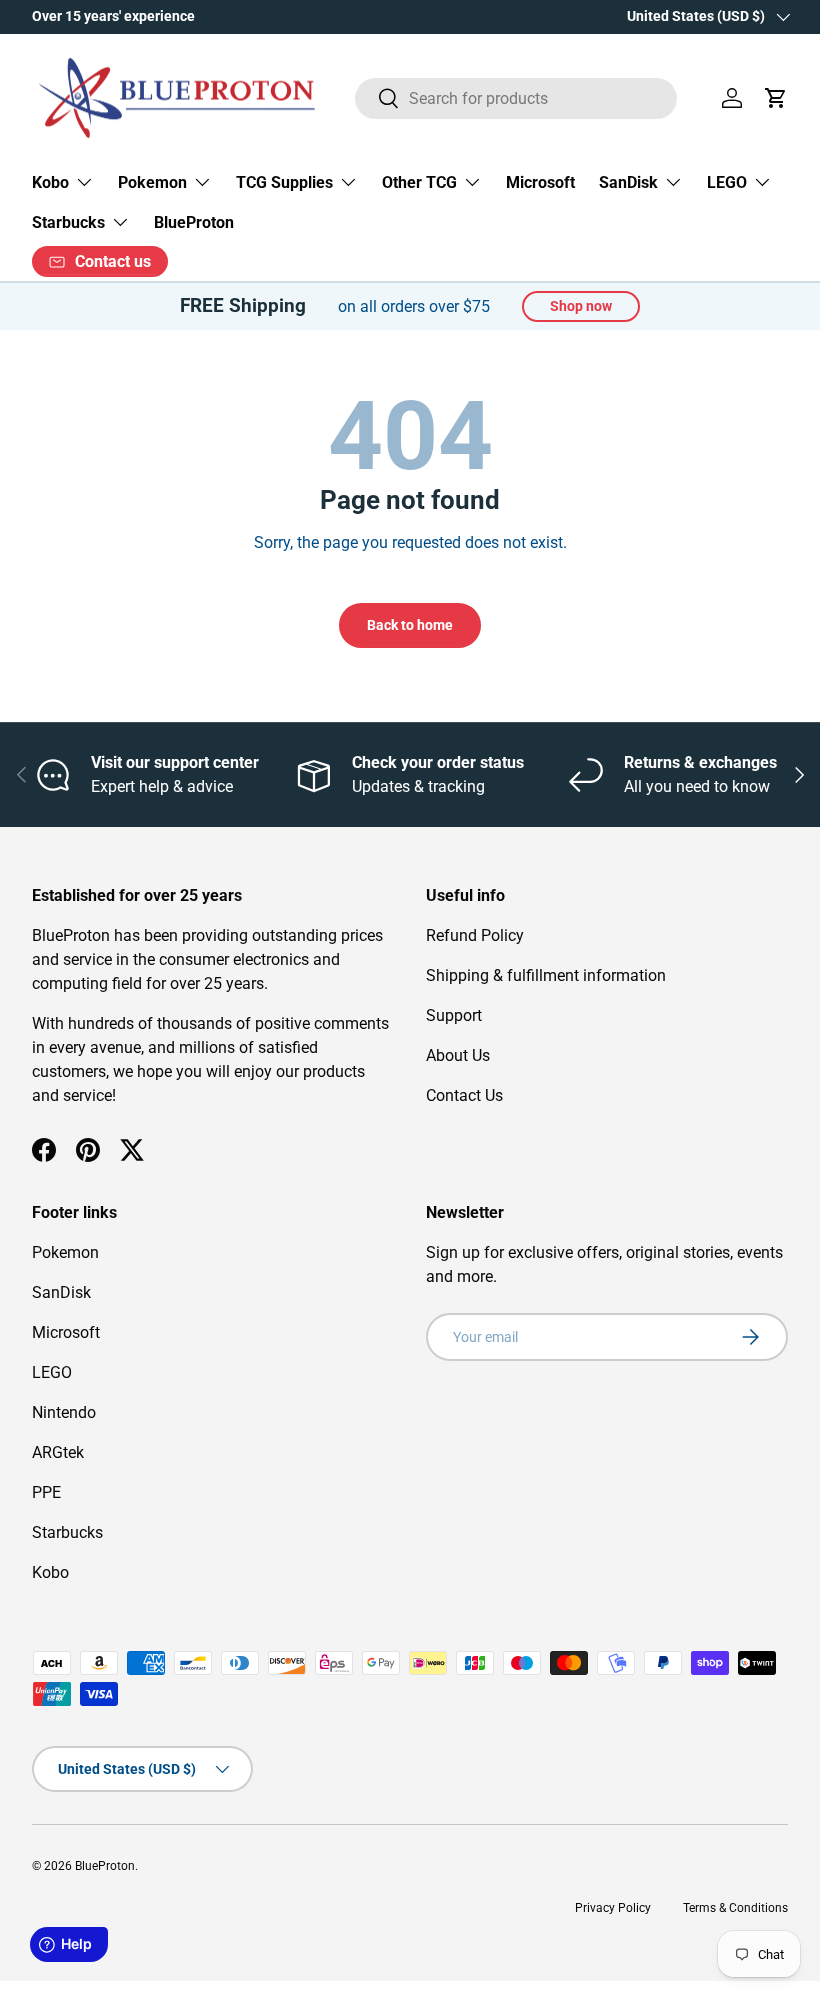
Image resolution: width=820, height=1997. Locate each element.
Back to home (410, 625)
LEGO (52, 1372)
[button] (776, 98)
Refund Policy (475, 935)
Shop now (581, 306)
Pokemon (65, 1252)
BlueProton (194, 222)
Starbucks (67, 1532)
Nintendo (64, 1412)
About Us (458, 1055)
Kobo (50, 1572)
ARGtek (58, 1452)
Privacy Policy (613, 1908)
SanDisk (61, 1292)
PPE (46, 1492)
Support (454, 1015)
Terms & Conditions (735, 1908)
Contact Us (464, 1095)
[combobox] (516, 98)
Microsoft (540, 182)
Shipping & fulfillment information (546, 975)
